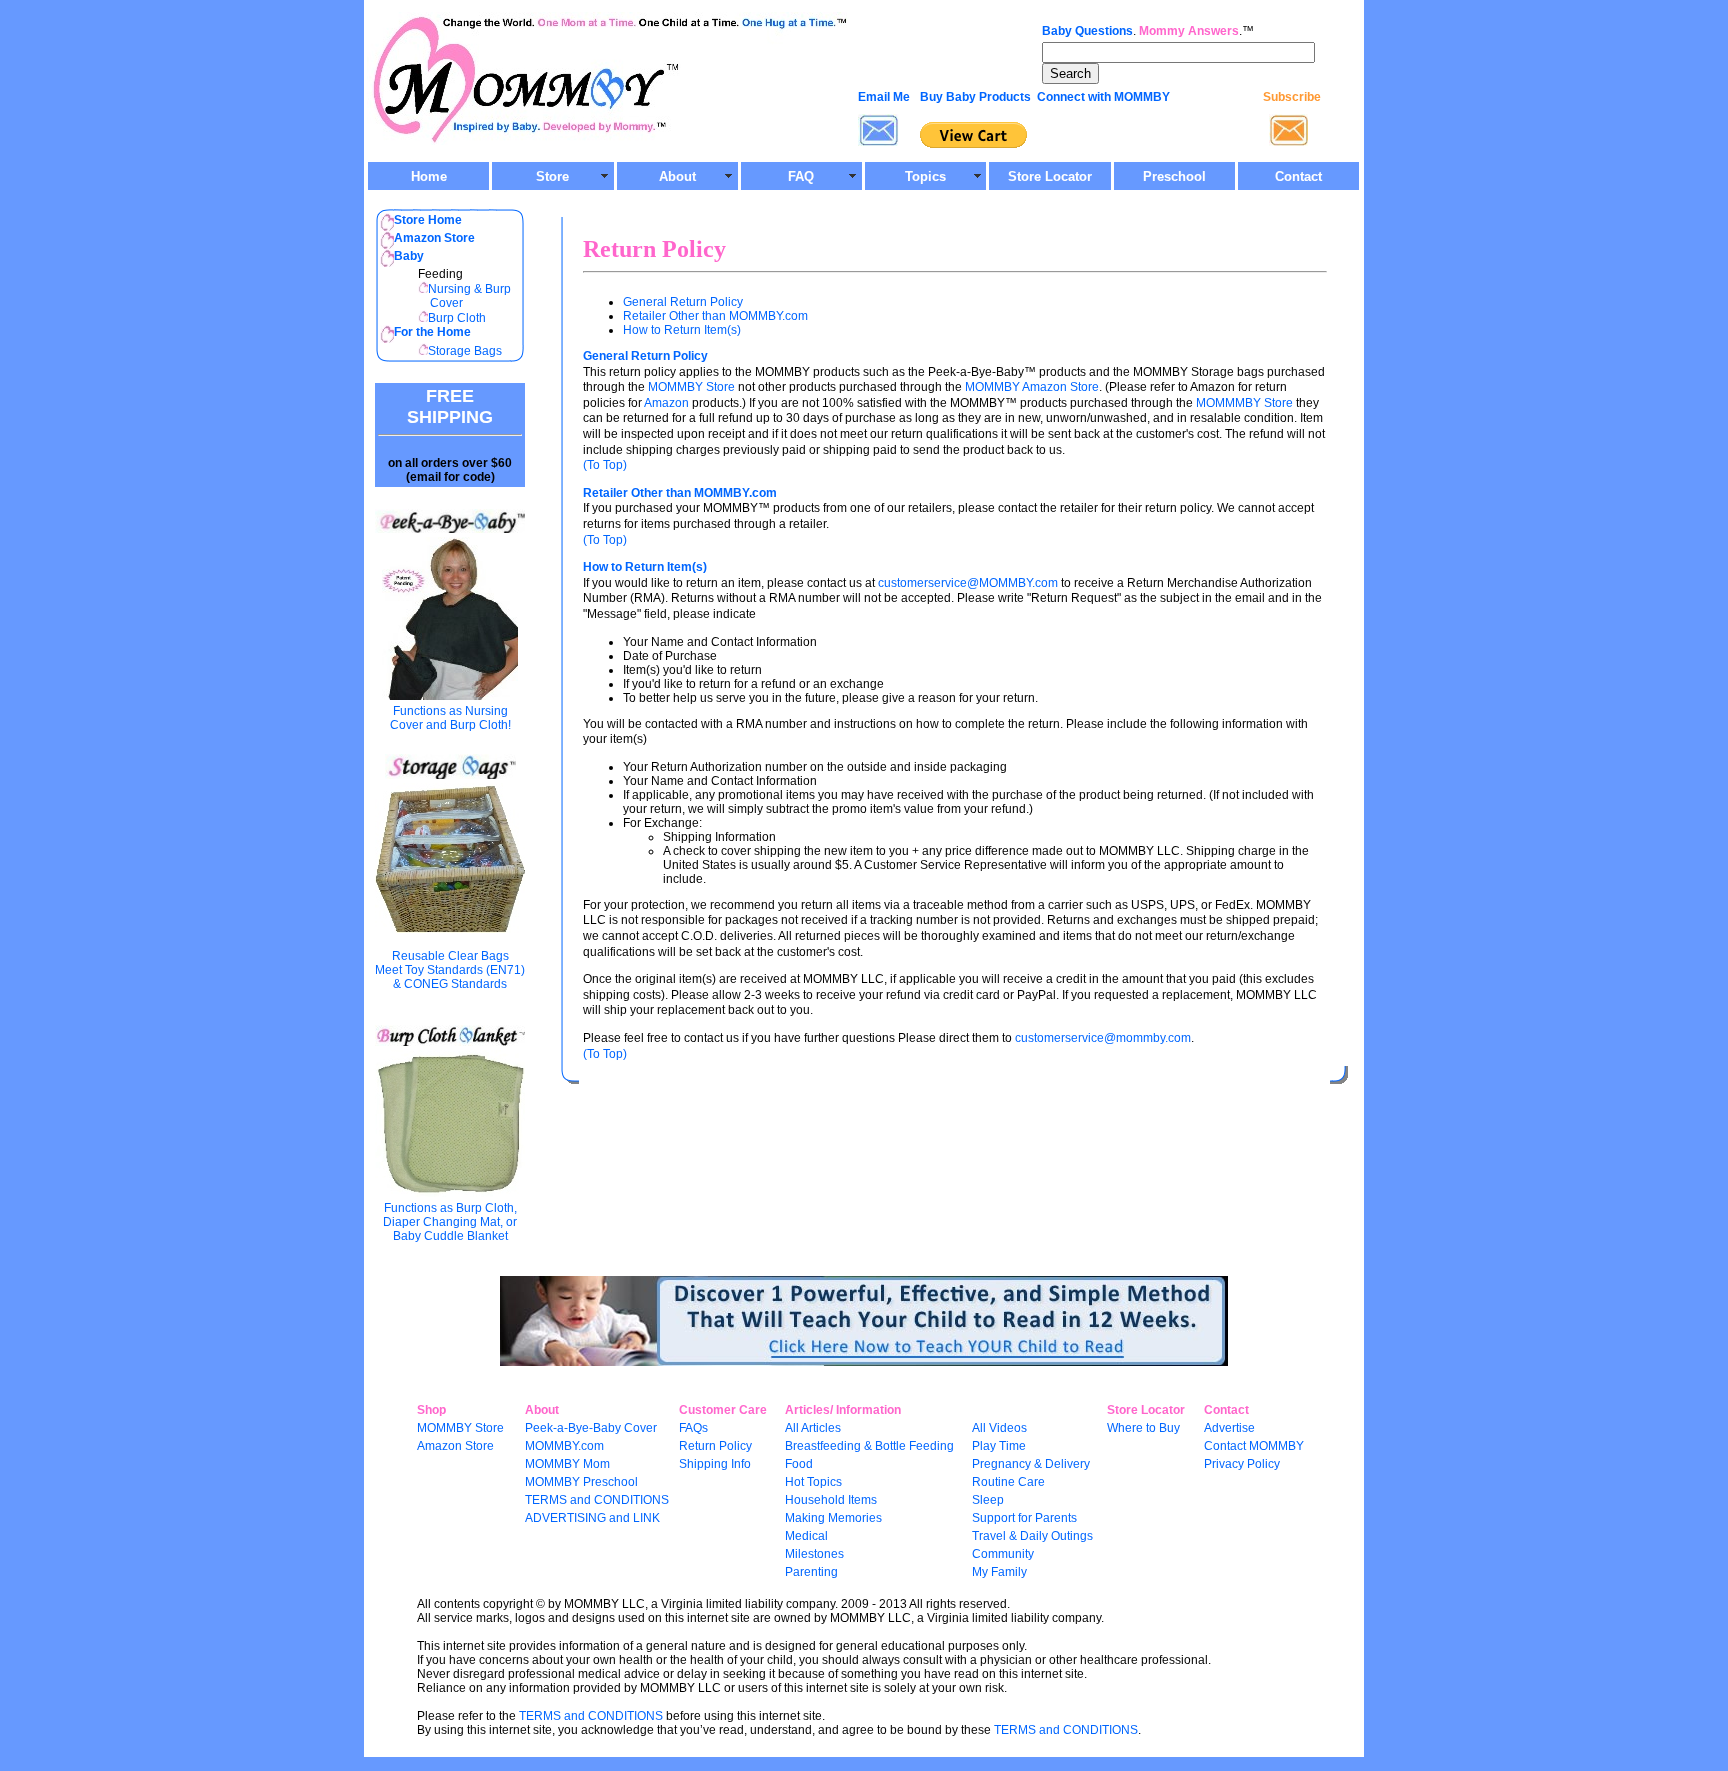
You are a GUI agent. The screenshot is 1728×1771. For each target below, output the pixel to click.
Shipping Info (715, 1464)
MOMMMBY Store (1243, 403)
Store (552, 176)
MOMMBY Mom (567, 1464)
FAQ (801, 176)
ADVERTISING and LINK (592, 1518)
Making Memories (833, 1518)
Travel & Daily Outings (1032, 1536)
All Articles (813, 1428)
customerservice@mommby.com (1103, 1038)
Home (429, 176)
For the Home (432, 332)
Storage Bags (465, 351)
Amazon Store (455, 1446)
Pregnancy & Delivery (1031, 1464)
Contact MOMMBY (1254, 1446)
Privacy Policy (1242, 1464)
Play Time (999, 1446)
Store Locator (1050, 176)
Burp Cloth (457, 318)
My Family (999, 1572)
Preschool (1174, 176)
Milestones (814, 1554)
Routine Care (1008, 1482)
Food (799, 1464)
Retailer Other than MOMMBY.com (715, 316)
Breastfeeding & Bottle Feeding (869, 1446)
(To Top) (605, 465)
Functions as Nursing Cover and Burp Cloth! (450, 718)
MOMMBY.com (564, 1446)
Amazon (666, 403)
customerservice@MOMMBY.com (968, 583)
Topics (925, 176)
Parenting (811, 1572)
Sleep (988, 1500)
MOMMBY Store (691, 387)
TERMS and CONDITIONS (597, 1500)
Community (1003, 1554)
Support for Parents (1024, 1518)
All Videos (999, 1428)
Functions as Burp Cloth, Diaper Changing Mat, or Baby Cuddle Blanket (450, 1222)
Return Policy (715, 1446)
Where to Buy (1143, 1428)
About (677, 176)
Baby (409, 256)
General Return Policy (683, 302)
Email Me (884, 97)
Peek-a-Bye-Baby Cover (591, 1428)
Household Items (831, 1500)
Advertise (1229, 1428)
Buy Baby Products (975, 97)
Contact (1298, 176)
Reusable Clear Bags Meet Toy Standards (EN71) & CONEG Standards (450, 970)
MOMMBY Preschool (581, 1482)
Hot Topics (813, 1482)
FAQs (693, 1428)
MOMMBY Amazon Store (1032, 387)
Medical (806, 1536)
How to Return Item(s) (682, 330)
